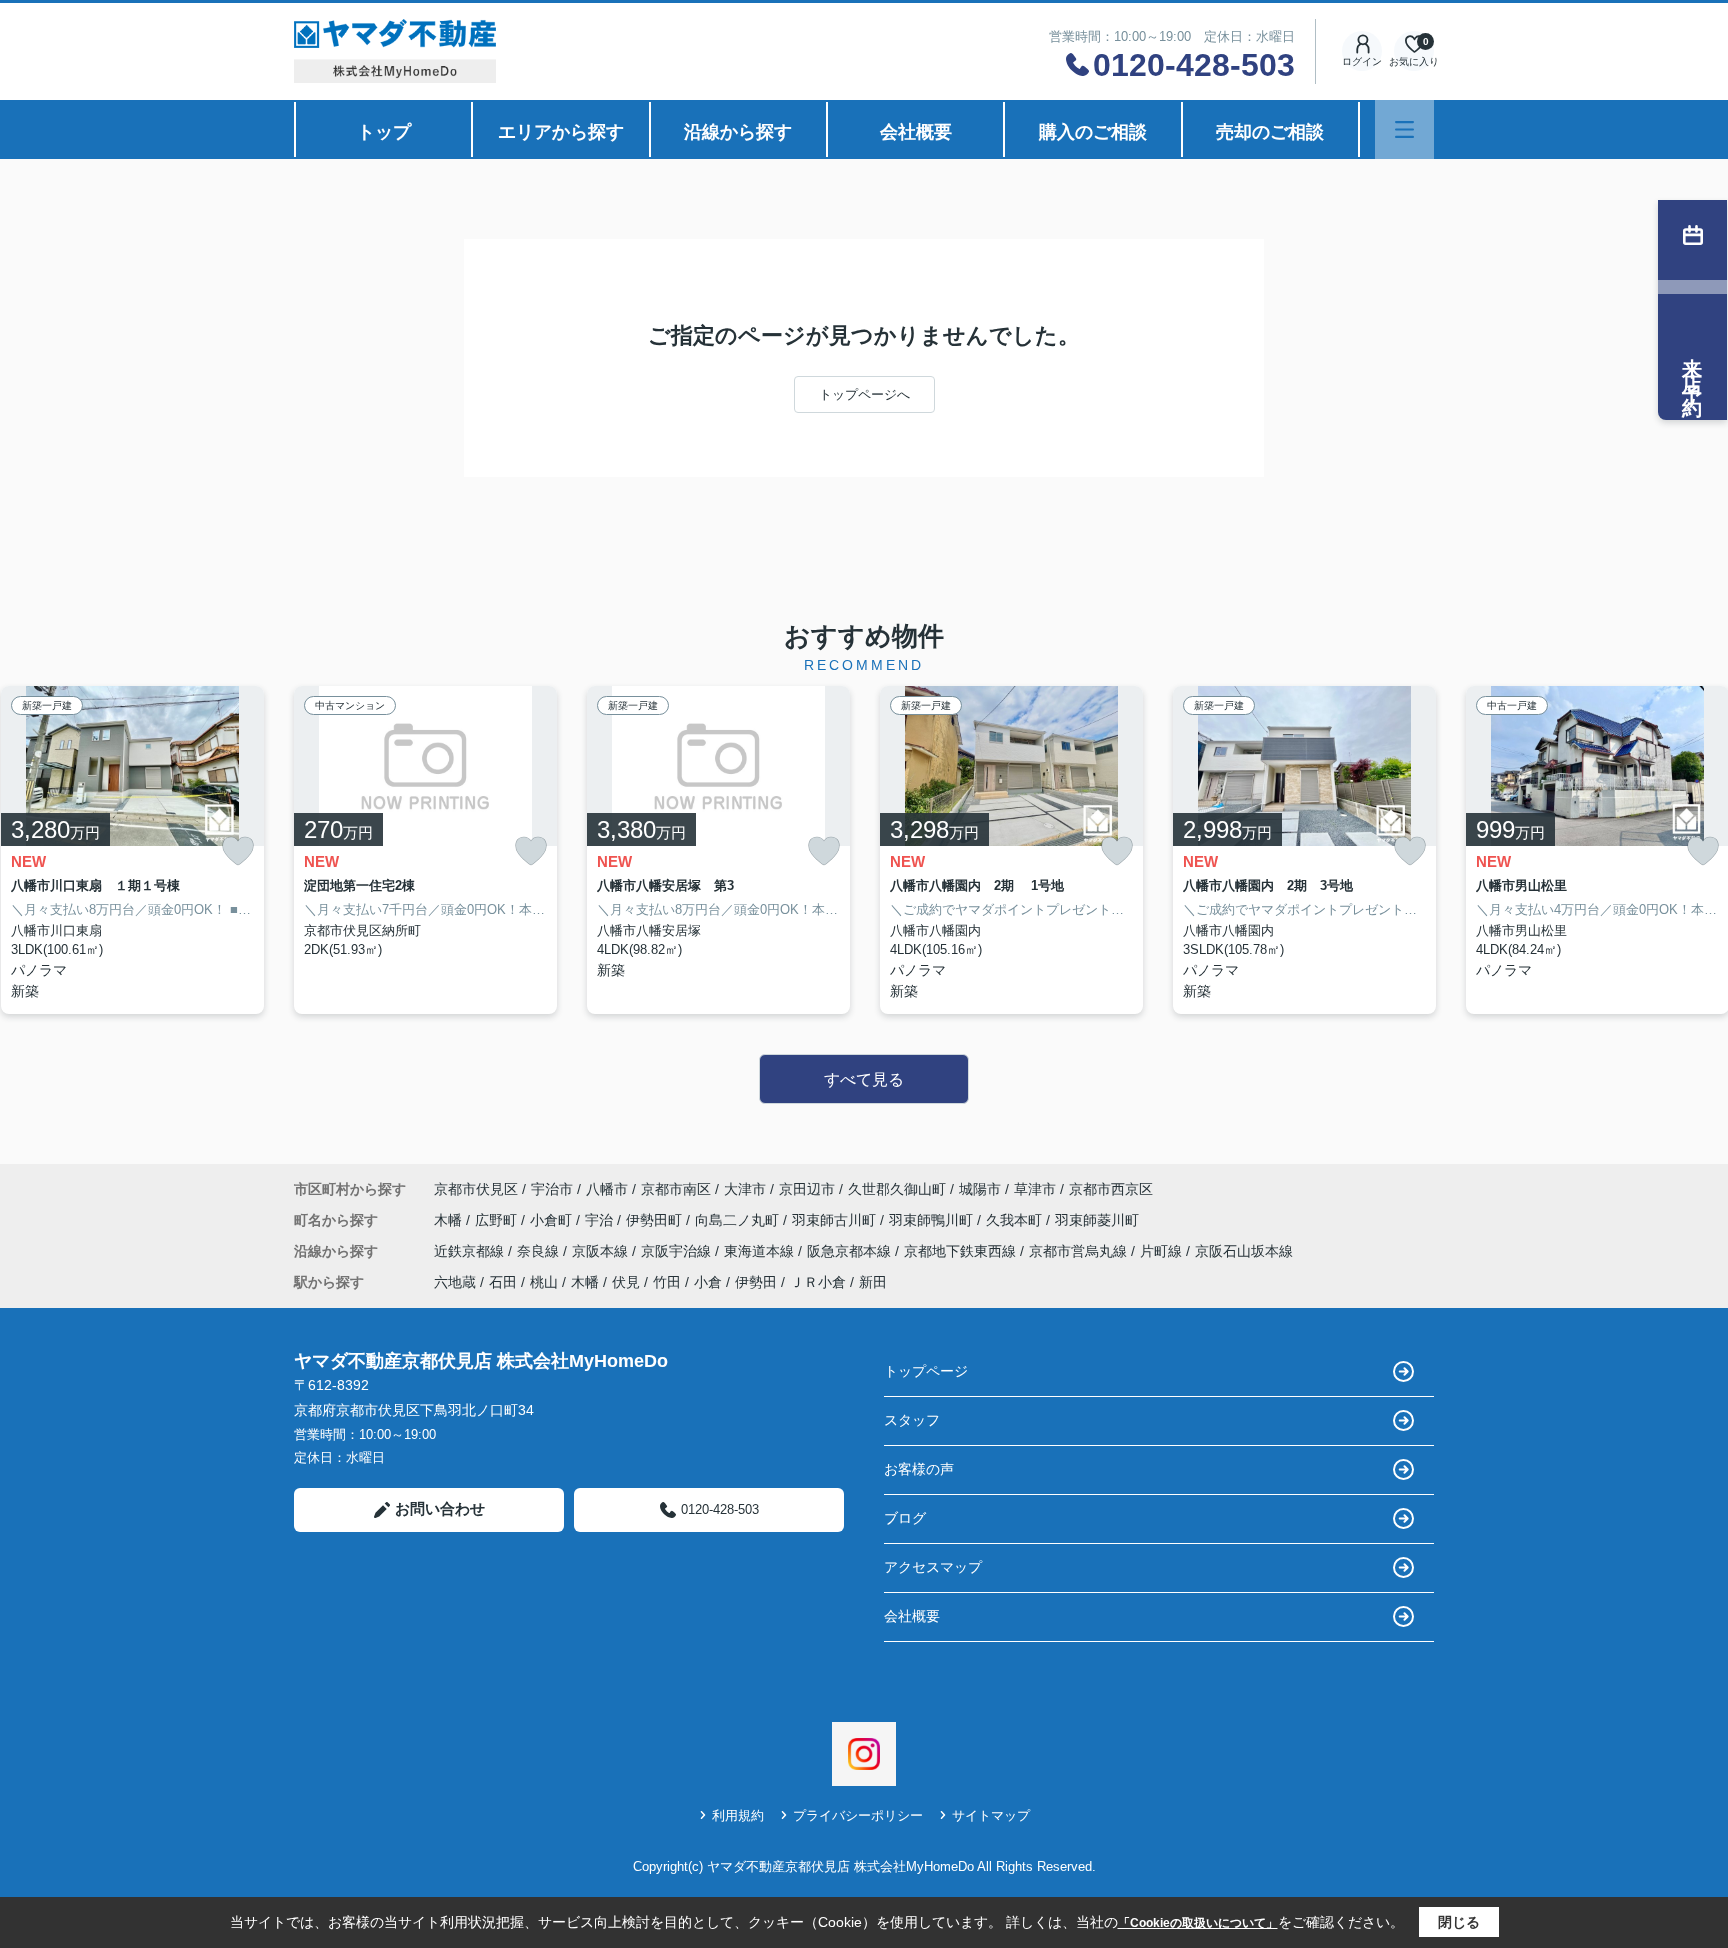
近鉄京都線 (471, 1251)
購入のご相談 (1093, 132)
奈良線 (540, 1251)
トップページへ (864, 394)
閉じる (1459, 1922)
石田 (503, 1282)
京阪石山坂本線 (1244, 1251)
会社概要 (916, 132)
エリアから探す (561, 132)
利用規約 (738, 1815)
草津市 (1035, 1189)
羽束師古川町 (836, 1220)
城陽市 (980, 1189)
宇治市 (552, 1189)
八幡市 (607, 1189)
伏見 (626, 1282)
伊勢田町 (656, 1220)
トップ (384, 132)
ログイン (1362, 61)
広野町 (498, 1220)
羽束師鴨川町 (933, 1220)
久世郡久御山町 (897, 1189)
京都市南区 (676, 1189)
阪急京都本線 (851, 1251)
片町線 (1163, 1251)
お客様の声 (919, 1469)
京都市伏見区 (476, 1189)
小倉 (708, 1282)
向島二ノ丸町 (739, 1220)
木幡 (450, 1220)
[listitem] (425, 850)
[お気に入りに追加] (238, 851)
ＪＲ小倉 (818, 1282)
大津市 (745, 1189)
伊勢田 (756, 1282)
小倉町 (553, 1220)
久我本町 (1016, 1220)
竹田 (667, 1282)
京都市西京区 (1111, 1189)
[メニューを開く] (1404, 129)
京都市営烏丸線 (1080, 1251)
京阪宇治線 (678, 1251)
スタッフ (912, 1420)
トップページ (926, 1371)
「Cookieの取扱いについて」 (1198, 1923)
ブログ (905, 1518)
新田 (873, 1282)
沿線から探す (738, 132)
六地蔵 (455, 1282)
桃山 (544, 1282)
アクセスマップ (933, 1567)
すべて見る (864, 1079)
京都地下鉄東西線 (962, 1251)
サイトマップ (991, 1815)
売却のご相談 (1270, 132)
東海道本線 (761, 1251)
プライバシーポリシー (858, 1815)
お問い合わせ (440, 1508)
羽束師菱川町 (1097, 1220)
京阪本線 (602, 1251)
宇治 (601, 1220)
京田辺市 (807, 1189)
